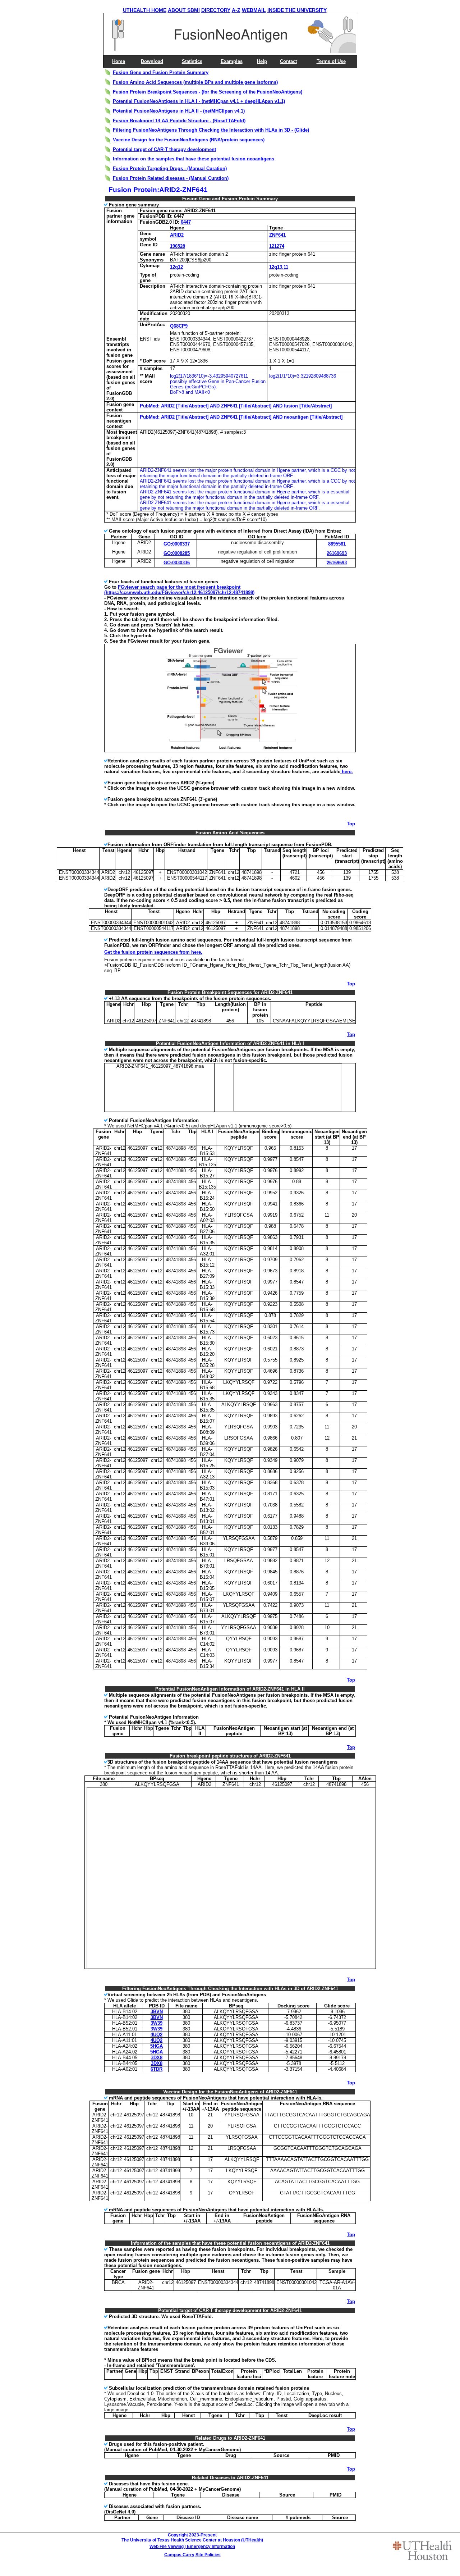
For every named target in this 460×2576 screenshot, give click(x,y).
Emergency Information (211, 2547)
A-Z (236, 10)
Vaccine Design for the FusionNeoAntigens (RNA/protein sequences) (189, 140)
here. (347, 772)
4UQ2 (157, 2035)
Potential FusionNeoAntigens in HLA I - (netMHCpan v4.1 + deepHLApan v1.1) (199, 101)
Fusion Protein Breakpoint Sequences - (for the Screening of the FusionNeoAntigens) (208, 92)
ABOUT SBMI (184, 10)
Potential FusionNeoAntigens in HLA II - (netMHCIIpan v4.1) (179, 111)
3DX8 (157, 2058)
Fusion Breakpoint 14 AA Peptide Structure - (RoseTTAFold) (179, 121)
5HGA (157, 2046)
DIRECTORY (216, 10)
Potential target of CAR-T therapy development (164, 149)
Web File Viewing (167, 2547)
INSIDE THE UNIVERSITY (297, 10)
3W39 (157, 2023)
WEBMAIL (254, 10)
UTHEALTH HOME (145, 10)
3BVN (157, 2012)
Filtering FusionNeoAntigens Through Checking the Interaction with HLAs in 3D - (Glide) (211, 130)
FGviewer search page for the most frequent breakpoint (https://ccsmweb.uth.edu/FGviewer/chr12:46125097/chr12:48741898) (179, 590)
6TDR (157, 2069)
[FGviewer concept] (231, 750)
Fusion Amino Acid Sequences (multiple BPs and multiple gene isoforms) (195, 82)
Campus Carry (179, 2555)
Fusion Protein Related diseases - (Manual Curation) (171, 178)
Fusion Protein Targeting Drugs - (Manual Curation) (170, 168)
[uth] (422, 2550)
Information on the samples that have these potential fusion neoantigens (194, 159)
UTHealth (252, 2540)
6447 (186, 222)
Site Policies (208, 2555)
